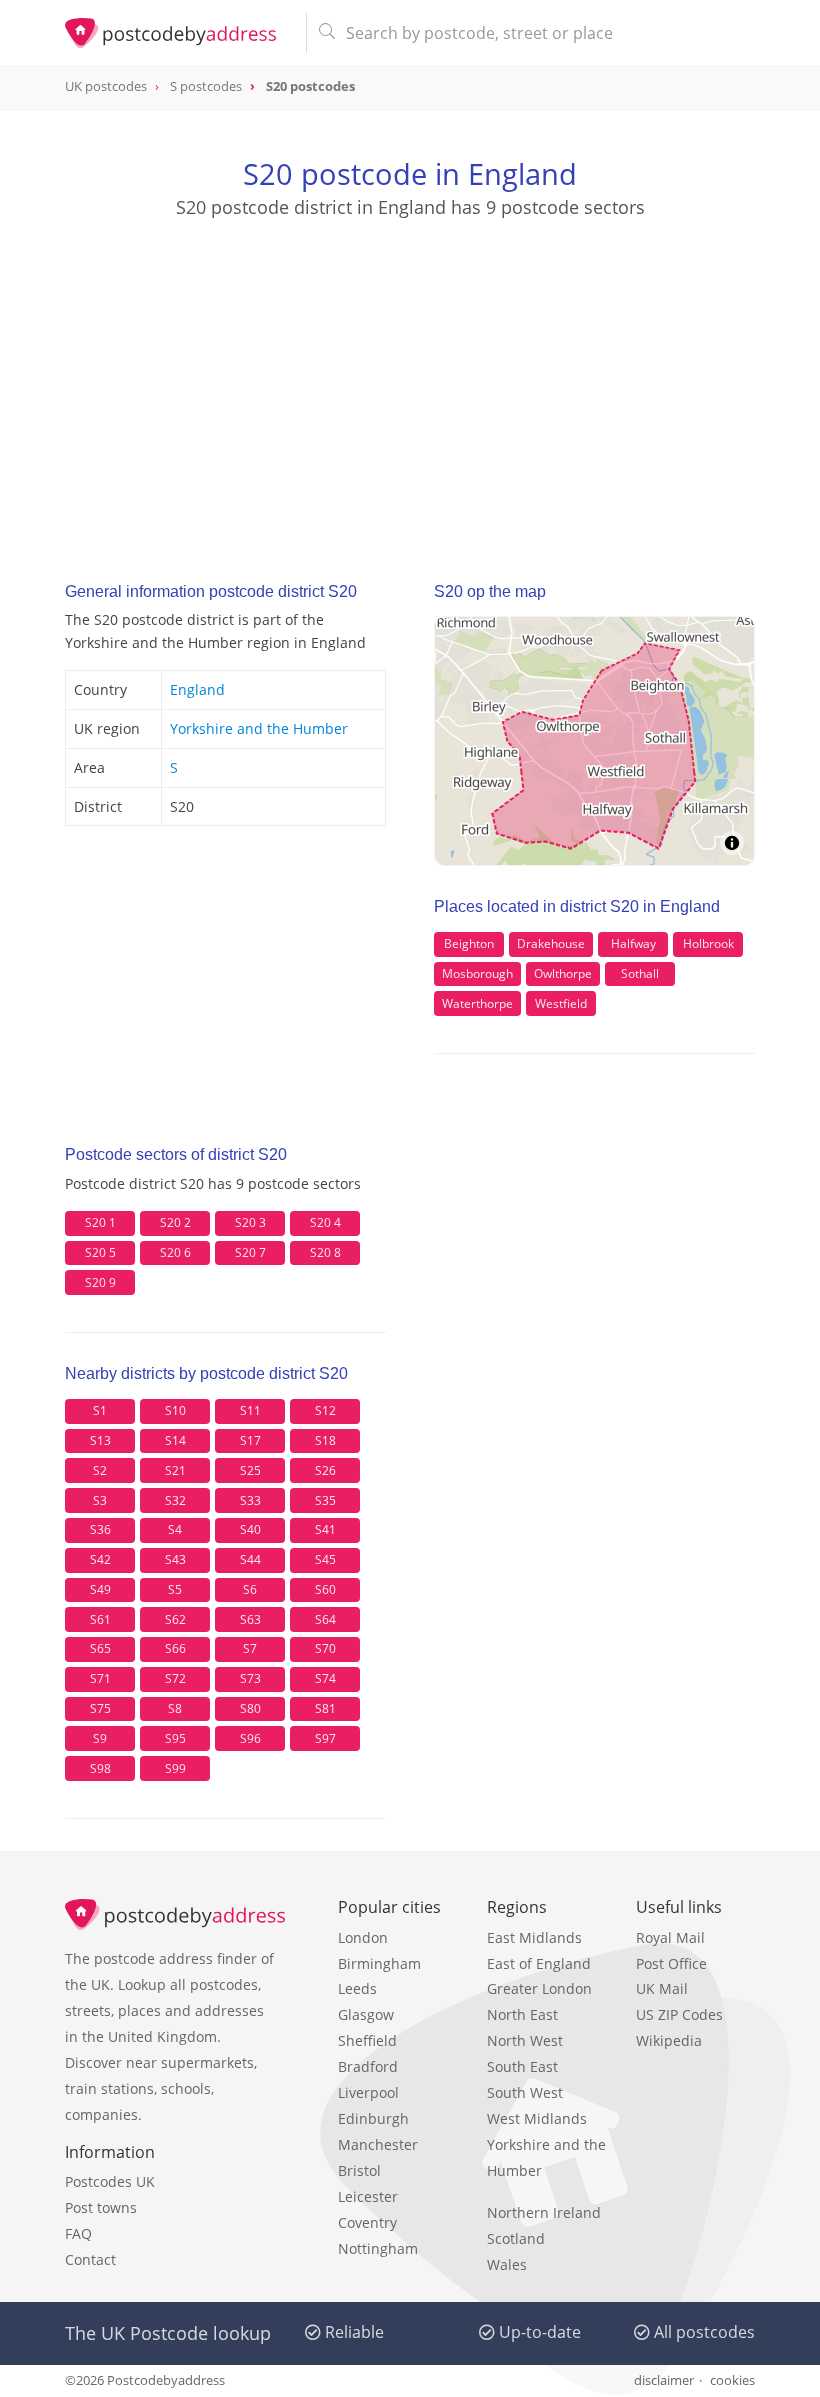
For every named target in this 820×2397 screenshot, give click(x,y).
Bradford (368, 2066)
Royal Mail (670, 1937)
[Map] (594, 741)
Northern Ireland (544, 2212)
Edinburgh (373, 2118)
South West (525, 2092)
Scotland (516, 2238)
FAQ (78, 2233)
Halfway (633, 943)
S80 (250, 1708)
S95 (175, 1738)
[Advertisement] (410, 381)
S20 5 (100, 1252)
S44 (250, 1559)
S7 (250, 1648)
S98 (100, 1768)
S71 (100, 1678)
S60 (325, 1589)
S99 (175, 1768)
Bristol (359, 2170)
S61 (100, 1619)
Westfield (561, 1003)
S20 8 (325, 1252)
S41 (325, 1529)
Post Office (671, 1963)
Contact (90, 2259)
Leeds (357, 1988)
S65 (100, 1648)
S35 (325, 1500)
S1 (100, 1410)
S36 (100, 1529)
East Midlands (534, 1937)
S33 (250, 1500)
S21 (175, 1470)
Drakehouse (551, 943)
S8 (175, 1708)
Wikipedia (669, 2040)
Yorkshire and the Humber (259, 728)
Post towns (101, 2207)
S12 (325, 1410)
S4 (175, 1529)
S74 (325, 1678)
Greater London (539, 1988)
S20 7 (250, 1252)
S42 (100, 1559)
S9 (100, 1738)
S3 (100, 1500)
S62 (175, 1619)
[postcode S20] (177, 33)
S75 (100, 1708)
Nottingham (378, 2248)
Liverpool (368, 2092)
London (363, 1937)
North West (525, 2040)
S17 (250, 1440)
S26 (325, 1470)
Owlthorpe (563, 973)
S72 (175, 1678)
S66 (175, 1648)
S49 (100, 1589)
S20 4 (325, 1222)
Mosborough (477, 973)
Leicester (368, 2196)
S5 (175, 1589)
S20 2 (175, 1222)
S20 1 (100, 1222)
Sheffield (367, 2040)
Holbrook (708, 943)
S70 (325, 1648)
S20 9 (100, 1282)
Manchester (378, 2144)
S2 (100, 1470)
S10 (175, 1410)
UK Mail (662, 1988)
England (197, 689)
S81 (325, 1708)
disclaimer (664, 2380)
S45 (325, 1559)
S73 (250, 1678)
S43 (175, 1559)
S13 (100, 1440)
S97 (325, 1738)
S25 (250, 1470)
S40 (250, 1529)
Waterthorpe (477, 1003)
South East (522, 2066)
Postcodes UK (110, 2181)
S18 (325, 1440)
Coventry (367, 2222)
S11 (250, 1410)
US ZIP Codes (679, 2014)
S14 (175, 1440)
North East (522, 2014)
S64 (325, 1619)
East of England (539, 1963)
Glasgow (366, 2014)
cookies (732, 2380)
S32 (175, 1500)
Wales (507, 2264)
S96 (250, 1738)
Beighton (469, 943)
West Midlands (537, 2118)
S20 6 (175, 1252)
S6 (250, 1589)
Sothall (640, 973)
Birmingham (379, 1963)
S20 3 (250, 1222)
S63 (250, 1619)
